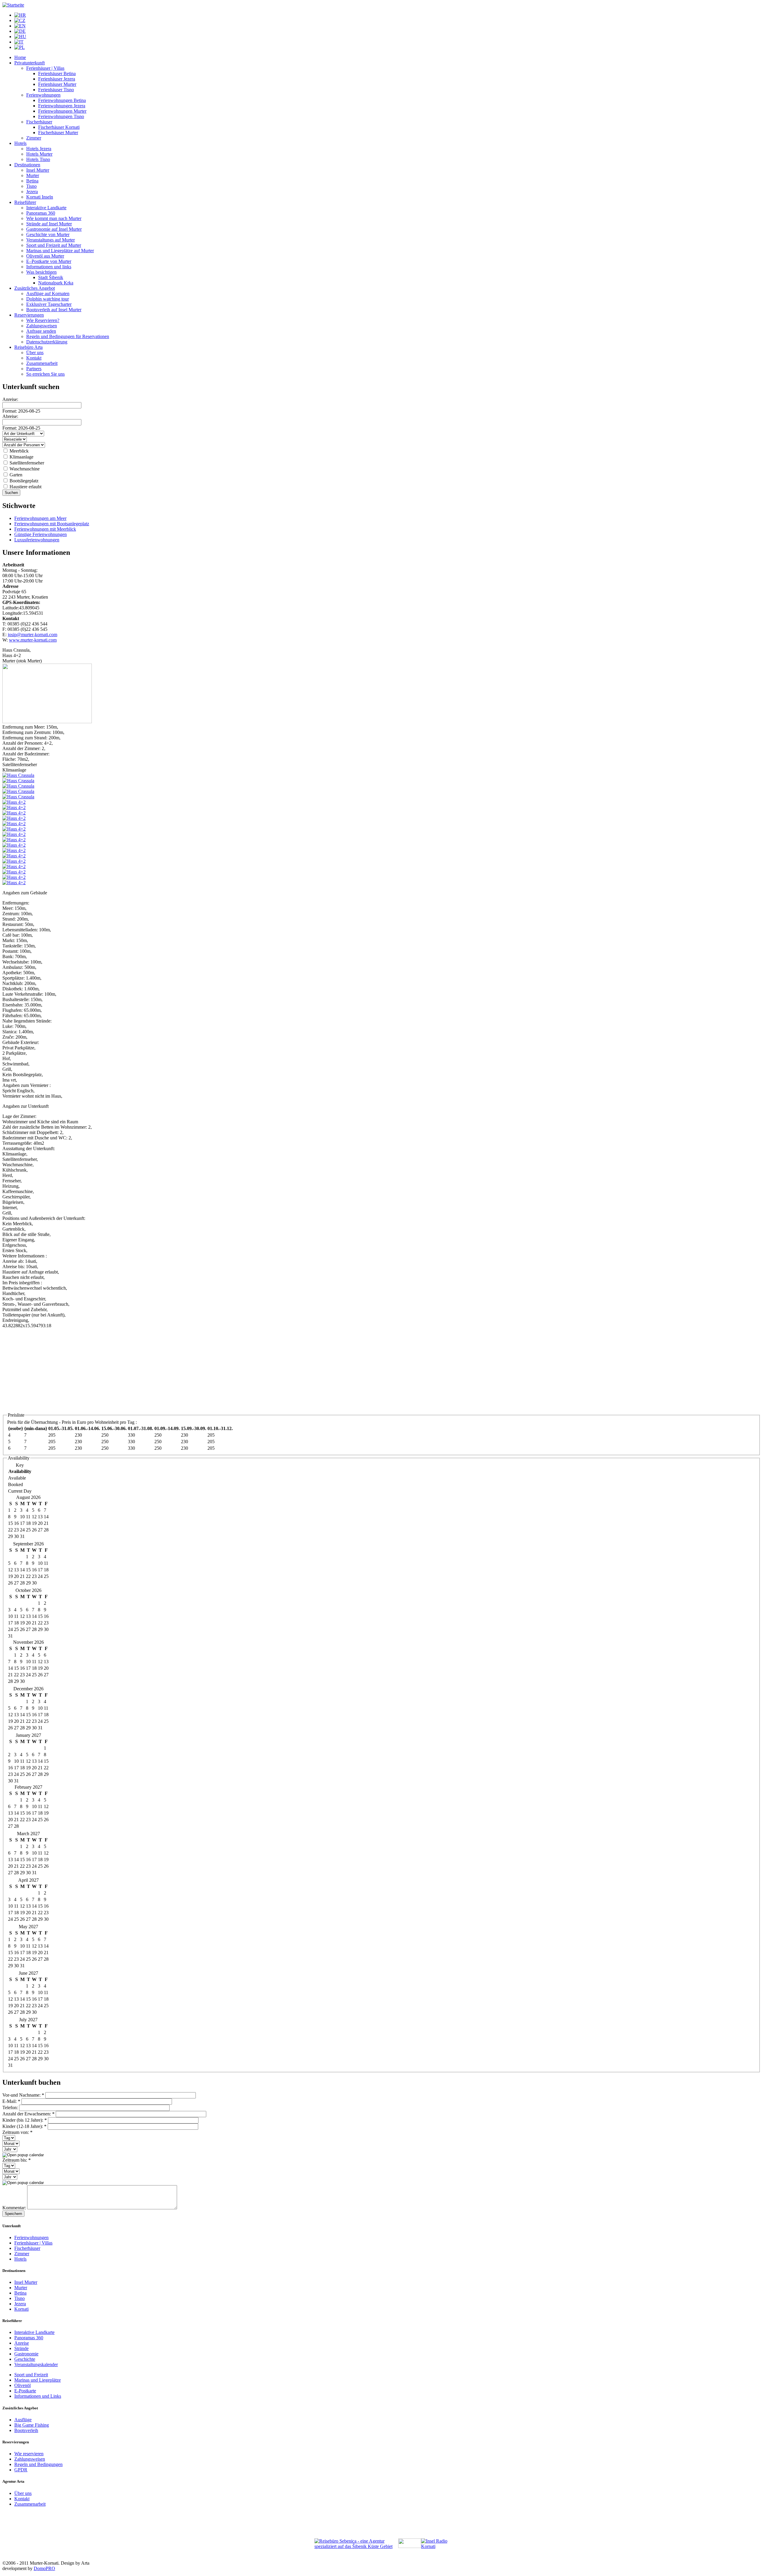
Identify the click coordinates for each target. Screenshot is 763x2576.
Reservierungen (29, 315)
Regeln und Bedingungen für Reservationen (68, 336)
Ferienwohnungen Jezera (62, 106)
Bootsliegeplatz (23, 481)
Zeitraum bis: (17, 2160)
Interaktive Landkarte (46, 208)
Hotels (20, 143)
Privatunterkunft (30, 63)
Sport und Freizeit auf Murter (54, 245)
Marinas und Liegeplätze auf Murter (60, 251)
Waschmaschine (24, 469)
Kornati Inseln (40, 197)
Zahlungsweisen (42, 326)
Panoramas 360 (41, 213)
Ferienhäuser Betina (57, 73)
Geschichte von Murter (48, 234)
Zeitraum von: (17, 2132)
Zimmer (34, 138)
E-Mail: (11, 2101)
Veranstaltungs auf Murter (51, 240)
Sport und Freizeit (31, 2375)
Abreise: (10, 416)
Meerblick (18, 451)
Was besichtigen (41, 272)
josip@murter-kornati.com (32, 635)
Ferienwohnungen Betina (62, 100)
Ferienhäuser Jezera (57, 79)
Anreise (22, 2343)
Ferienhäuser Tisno (56, 90)
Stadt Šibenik (51, 277)
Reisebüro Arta (28, 347)
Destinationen (27, 165)
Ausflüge (23, 2420)
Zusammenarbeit (42, 363)
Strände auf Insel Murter (49, 224)
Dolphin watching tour (48, 299)
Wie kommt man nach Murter (54, 218)
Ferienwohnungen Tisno (61, 116)
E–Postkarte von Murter (49, 261)
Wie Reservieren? (43, 320)
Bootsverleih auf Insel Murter (54, 310)
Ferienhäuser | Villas (45, 68)
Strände (21, 2348)
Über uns (35, 353)
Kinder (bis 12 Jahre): (25, 2120)
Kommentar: (15, 2208)
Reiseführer (25, 202)
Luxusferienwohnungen (37, 540)
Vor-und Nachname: (23, 2095)
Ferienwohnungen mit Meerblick (45, 529)
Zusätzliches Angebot (35, 288)
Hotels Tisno (38, 159)
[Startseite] (13, 5)
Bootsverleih (26, 2430)
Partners (34, 369)
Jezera (32, 192)
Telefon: (11, 2108)
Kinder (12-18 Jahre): (24, 2126)
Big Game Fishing (32, 2425)
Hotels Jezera (39, 149)
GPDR (21, 2470)
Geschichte (25, 2359)
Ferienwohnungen (43, 95)
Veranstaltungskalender (36, 2364)
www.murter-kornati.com (33, 640)
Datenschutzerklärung (47, 342)
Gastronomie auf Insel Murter (54, 229)
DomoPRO (44, 2568)
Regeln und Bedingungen (38, 2464)
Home (20, 57)
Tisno (31, 186)
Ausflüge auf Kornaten (48, 293)
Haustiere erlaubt (25, 487)
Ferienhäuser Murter (57, 84)
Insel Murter (38, 170)
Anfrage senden (41, 331)
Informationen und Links (38, 2396)
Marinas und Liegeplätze (38, 2380)
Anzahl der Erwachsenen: (28, 2114)
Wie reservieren (29, 2454)
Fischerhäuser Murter (58, 133)
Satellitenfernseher (26, 463)
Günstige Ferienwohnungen (41, 534)
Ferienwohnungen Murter (62, 111)
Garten (15, 475)
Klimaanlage (21, 457)
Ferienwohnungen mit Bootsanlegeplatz (52, 524)
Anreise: (10, 399)
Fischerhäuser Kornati (59, 127)
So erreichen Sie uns (45, 374)
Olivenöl (23, 2385)
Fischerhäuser (39, 122)
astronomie (28, 2354)
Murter (33, 175)
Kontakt (34, 358)
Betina (32, 181)
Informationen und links (49, 267)
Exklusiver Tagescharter (49, 304)
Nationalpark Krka (56, 283)
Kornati (21, 2309)
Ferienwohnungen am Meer (40, 518)
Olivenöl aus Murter (45, 256)
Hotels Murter (39, 154)
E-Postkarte (25, 2391)
